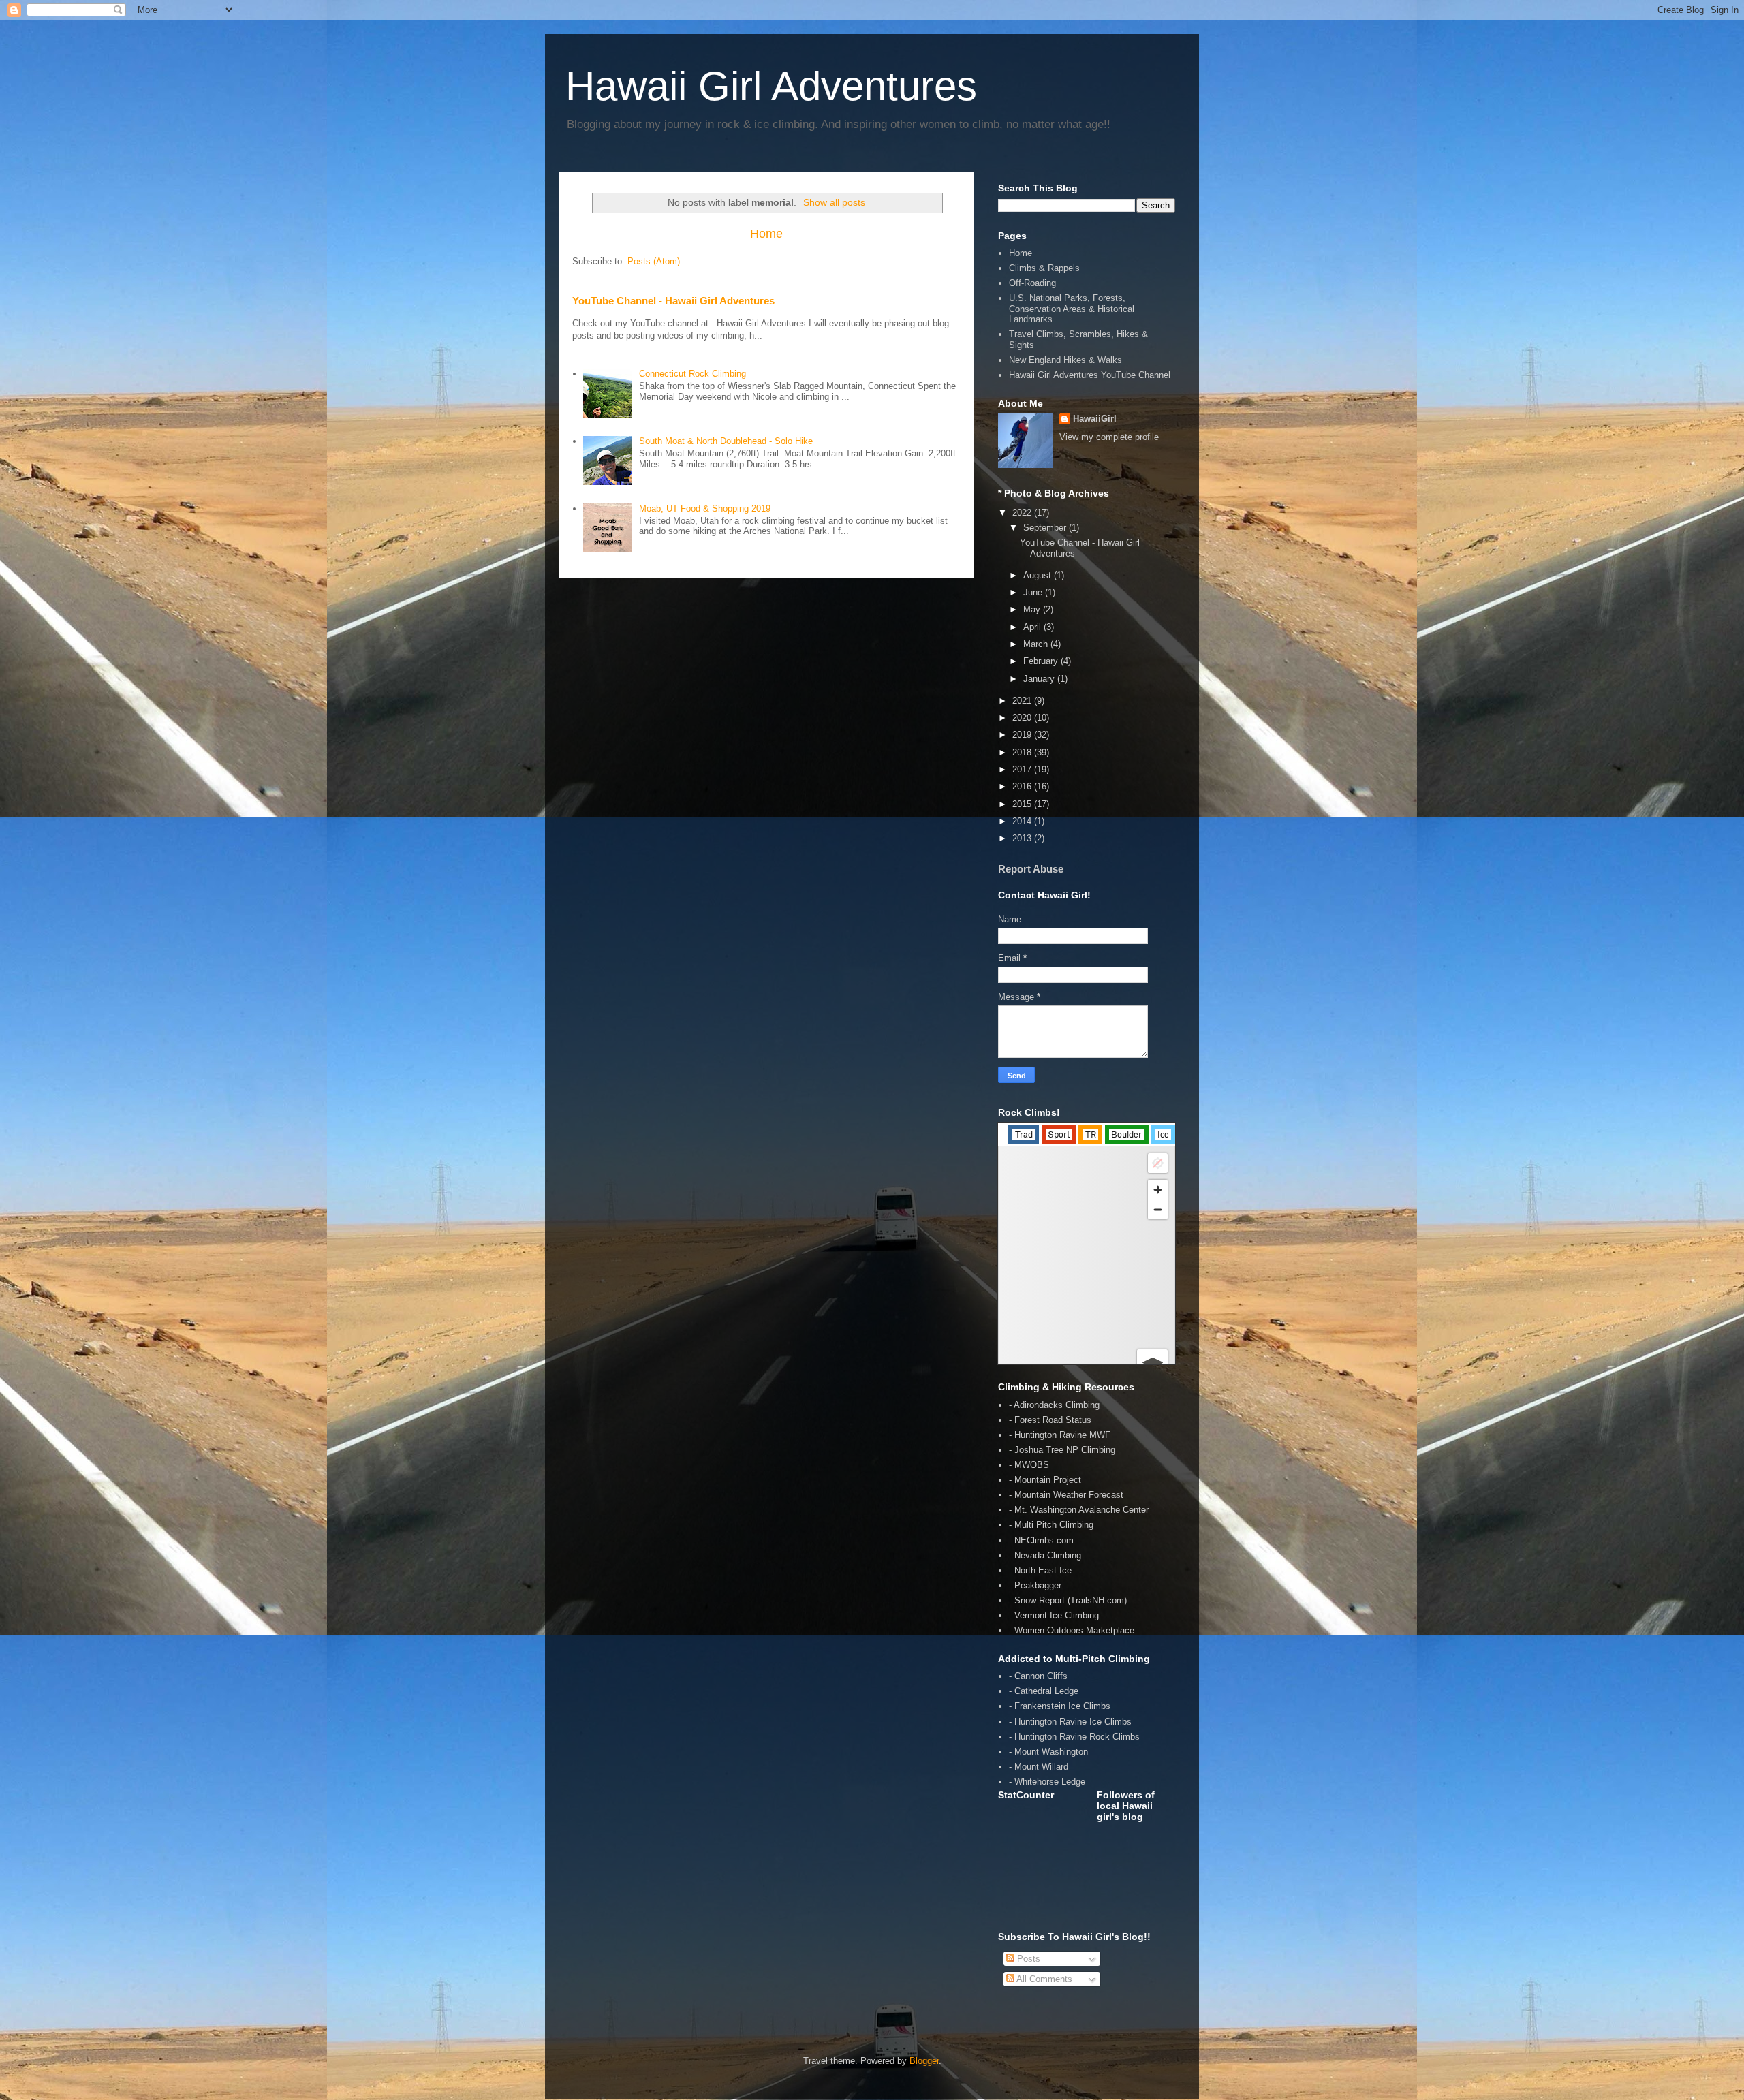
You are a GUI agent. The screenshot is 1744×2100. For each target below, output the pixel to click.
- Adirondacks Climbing (1054, 1405)
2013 (1023, 838)
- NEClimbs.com (1041, 1540)
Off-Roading (1032, 283)
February (1042, 661)
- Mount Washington (1048, 1752)
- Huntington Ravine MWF (1060, 1435)
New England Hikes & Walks (1065, 360)
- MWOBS (1029, 1465)
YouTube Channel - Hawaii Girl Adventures (673, 301)
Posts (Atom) (654, 261)
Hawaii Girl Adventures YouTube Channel (1090, 375)
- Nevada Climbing (1045, 1555)
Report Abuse (1031, 869)
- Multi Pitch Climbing (1051, 1525)
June (1034, 592)
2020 (1023, 718)
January (1040, 679)
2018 (1023, 752)
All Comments (1043, 1979)
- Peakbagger (1035, 1585)
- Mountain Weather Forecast (1066, 1495)
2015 (1023, 804)
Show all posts (834, 202)
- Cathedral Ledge (1044, 1691)
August (1039, 575)
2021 (1023, 701)
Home (766, 234)
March (1037, 644)
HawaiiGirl (1095, 419)
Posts (1027, 1959)
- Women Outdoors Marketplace (1072, 1630)
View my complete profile (1109, 437)
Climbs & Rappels (1044, 268)
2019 (1023, 735)
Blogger (924, 2061)
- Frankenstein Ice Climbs (1060, 1706)
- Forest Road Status (1050, 1420)
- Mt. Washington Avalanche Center (1079, 1510)
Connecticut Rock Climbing (692, 374)
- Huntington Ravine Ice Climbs (1070, 1722)
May (1033, 609)
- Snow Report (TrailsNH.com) (1068, 1600)
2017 (1023, 769)
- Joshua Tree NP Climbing (1062, 1450)
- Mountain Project (1045, 1480)
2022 (1023, 513)
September (1046, 528)
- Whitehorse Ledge (1047, 1782)
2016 (1023, 786)
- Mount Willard (1039, 1767)
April (1033, 627)
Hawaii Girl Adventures (771, 86)
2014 (1023, 821)
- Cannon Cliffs (1038, 1676)
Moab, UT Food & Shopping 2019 (705, 508)
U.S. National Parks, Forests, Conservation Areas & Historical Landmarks (1072, 309)
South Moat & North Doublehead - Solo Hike (726, 441)
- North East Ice (1040, 1570)
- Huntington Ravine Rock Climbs (1074, 1737)
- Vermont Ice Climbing (1054, 1615)
